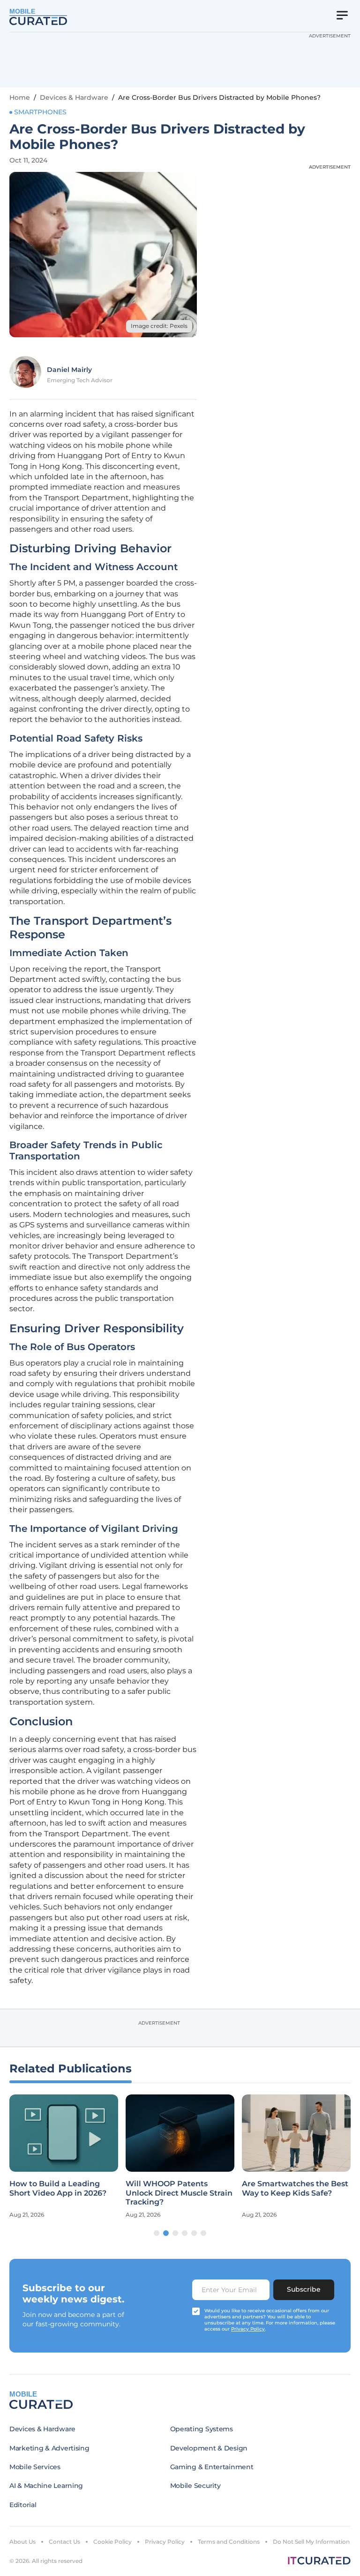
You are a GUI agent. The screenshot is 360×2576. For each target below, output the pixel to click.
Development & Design (209, 2448)
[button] (157, 2233)
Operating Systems (202, 2429)
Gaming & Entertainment (212, 2467)
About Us (22, 2542)
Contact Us (64, 2542)
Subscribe (304, 2289)
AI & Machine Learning (46, 2486)
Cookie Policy (112, 2542)
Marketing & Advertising (49, 2448)
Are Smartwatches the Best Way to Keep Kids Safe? (295, 2188)
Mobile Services (35, 2467)
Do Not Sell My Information (311, 2542)
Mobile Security (195, 2486)
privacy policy (248, 2329)
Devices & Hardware (74, 97)
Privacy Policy (165, 2542)
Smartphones (40, 112)
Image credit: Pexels (159, 326)
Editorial (23, 2505)
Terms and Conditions (229, 2542)
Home (20, 97)
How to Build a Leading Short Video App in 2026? (58, 2188)
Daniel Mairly (69, 370)
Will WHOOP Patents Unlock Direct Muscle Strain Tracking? (179, 2193)
